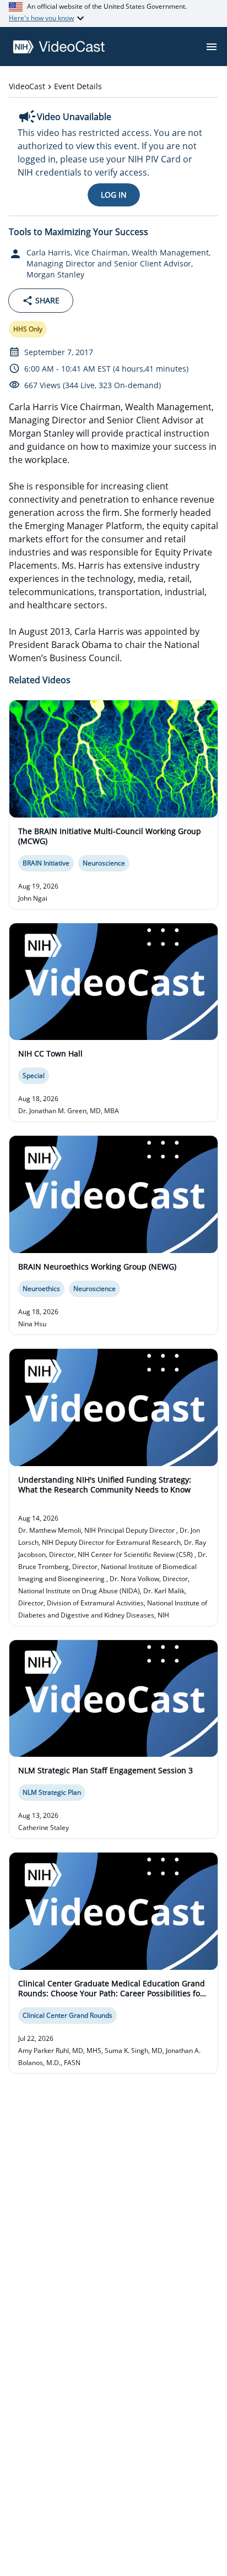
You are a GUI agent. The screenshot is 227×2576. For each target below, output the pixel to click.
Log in (114, 195)
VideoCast (27, 86)
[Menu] (212, 47)
